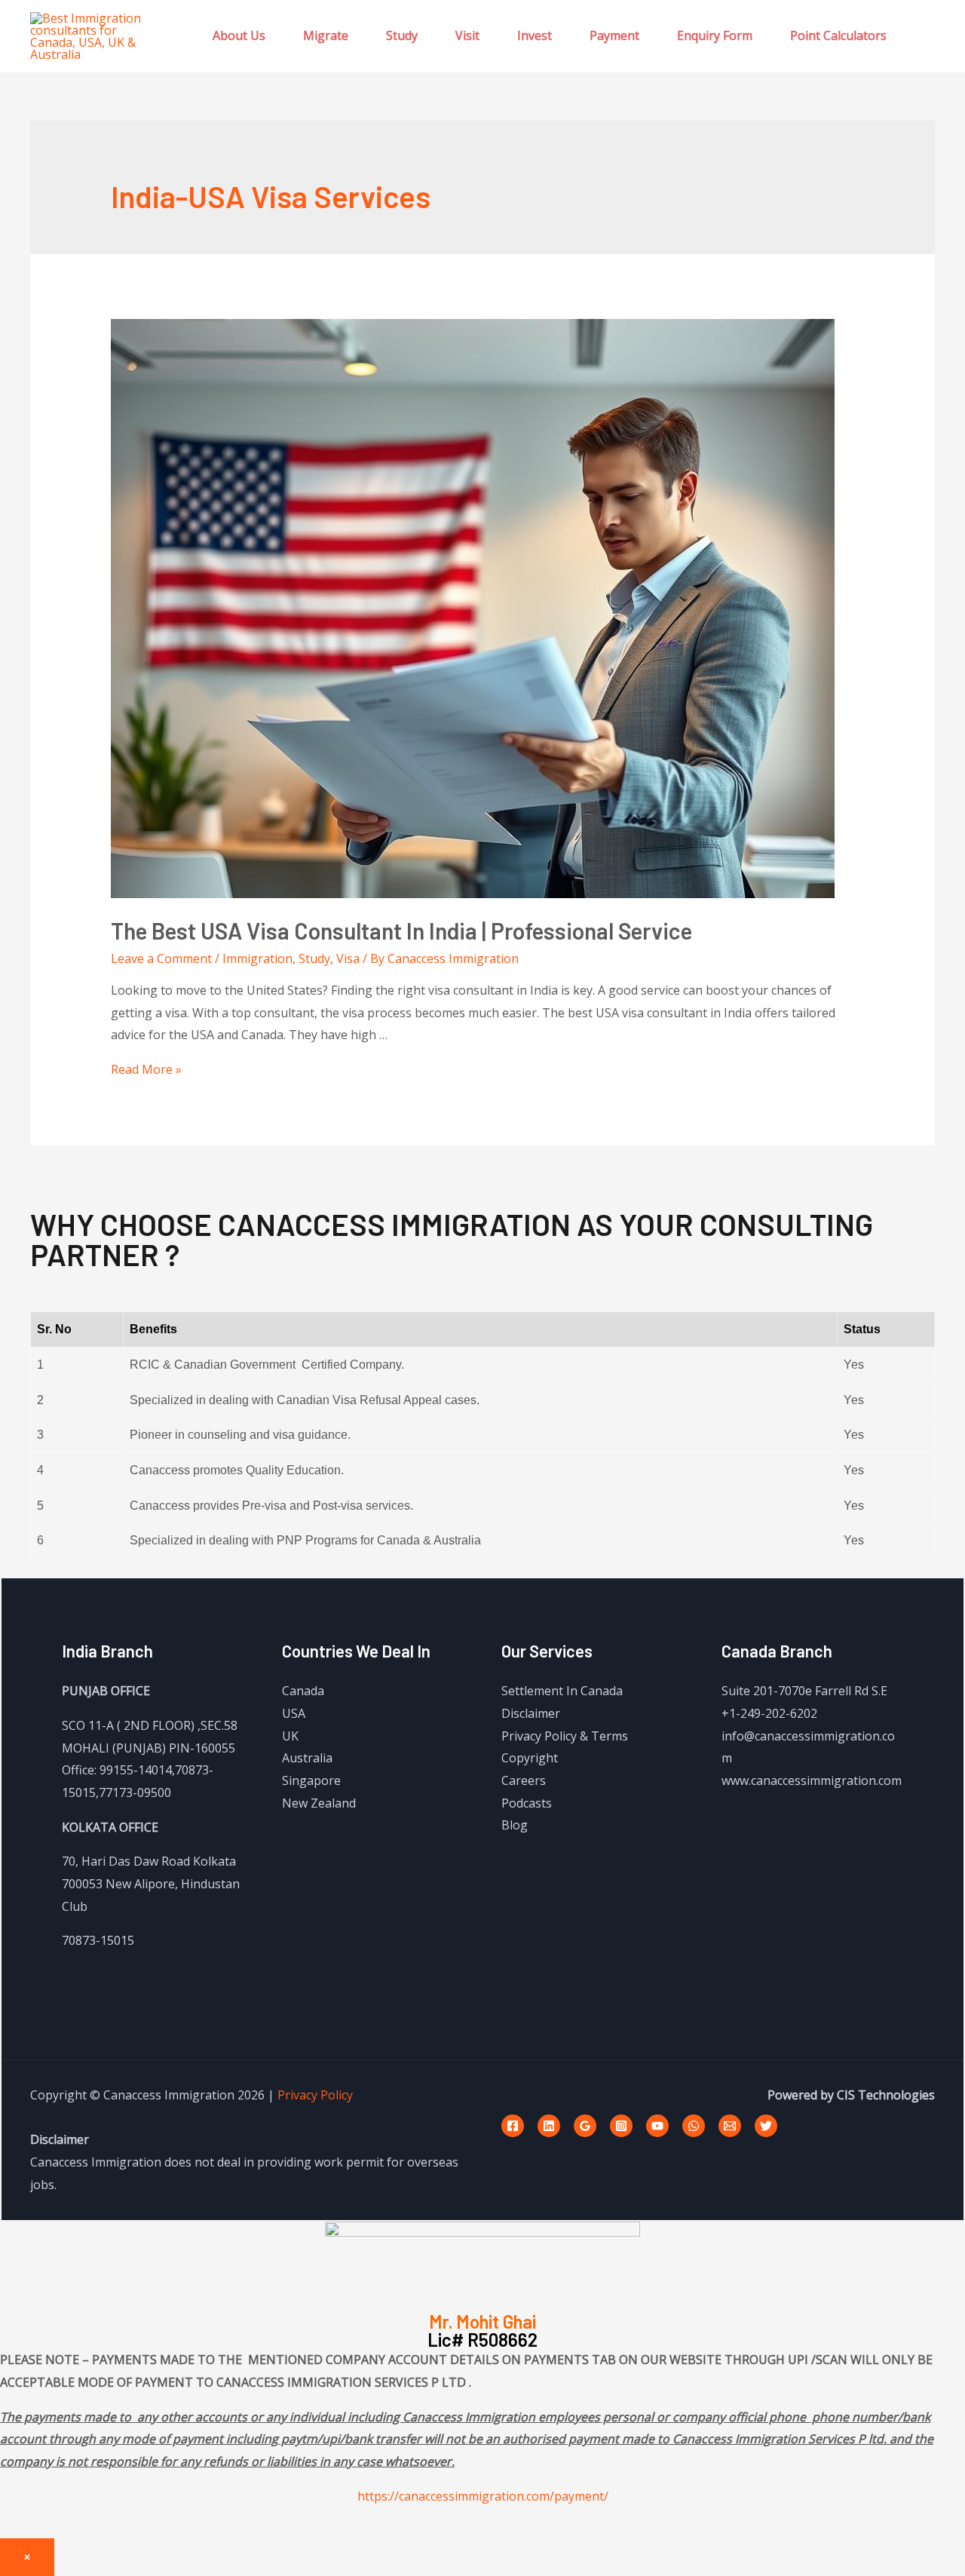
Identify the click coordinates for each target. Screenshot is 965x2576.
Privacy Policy (315, 2095)
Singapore (311, 1780)
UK (290, 1736)
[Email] (730, 2126)
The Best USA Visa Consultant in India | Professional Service (401, 931)
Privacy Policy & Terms (565, 1736)
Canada (303, 1691)
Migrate (326, 35)
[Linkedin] (549, 2126)
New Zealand (319, 1803)
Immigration (257, 958)
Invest (535, 35)
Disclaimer (531, 1713)
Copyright (530, 1758)
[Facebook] (513, 2126)
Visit (467, 35)
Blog (515, 1825)
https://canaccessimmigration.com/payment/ (483, 2496)
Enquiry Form (715, 35)
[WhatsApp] (694, 2126)
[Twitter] (766, 2126)
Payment (614, 35)
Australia (307, 1758)
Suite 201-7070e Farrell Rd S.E (804, 1691)
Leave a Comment (161, 958)
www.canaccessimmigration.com (812, 1780)
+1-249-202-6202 (769, 1713)
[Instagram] (621, 2126)
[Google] (585, 2126)
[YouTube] (657, 2126)
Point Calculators (838, 35)
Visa (348, 958)
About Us (239, 35)
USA (294, 1713)
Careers (524, 1780)
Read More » (146, 1069)
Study (402, 35)
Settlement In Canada (562, 1691)
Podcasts (527, 1803)
